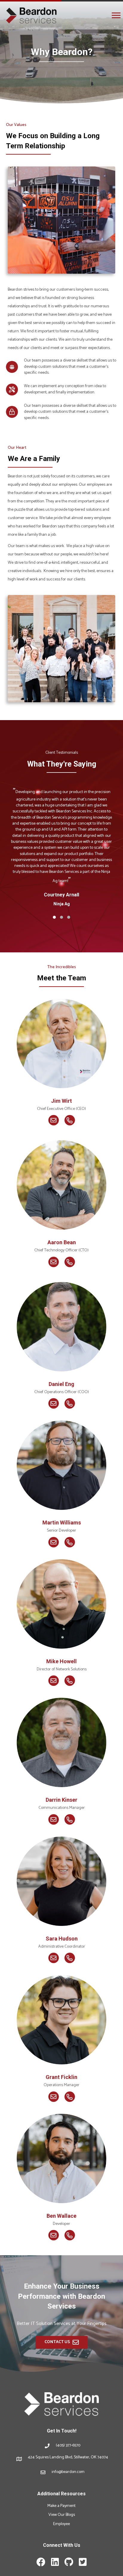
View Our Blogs (62, 2515)
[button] (54, 917)
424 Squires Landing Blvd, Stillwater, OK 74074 (68, 2457)
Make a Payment (61, 2506)
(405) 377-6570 (68, 2445)
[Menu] (116, 15)
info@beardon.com (68, 2472)
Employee (61, 2524)
